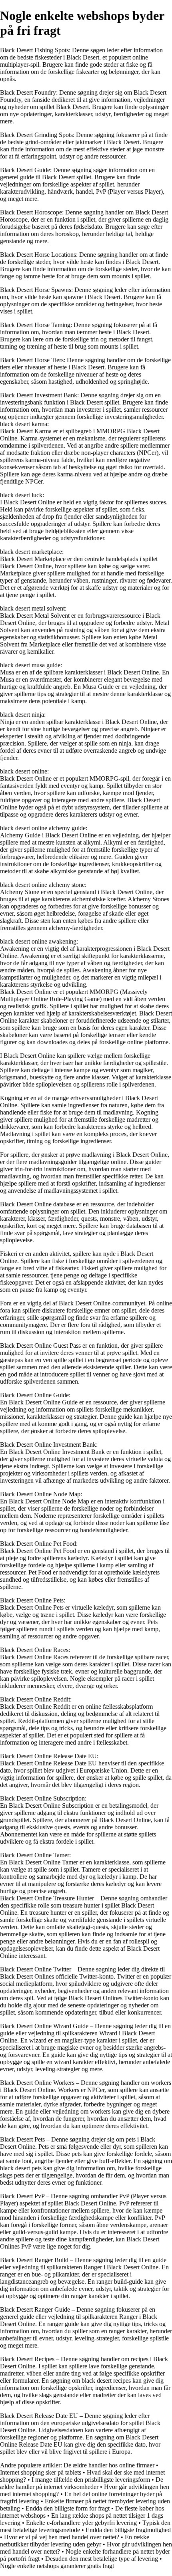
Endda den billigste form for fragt (68, 2508)
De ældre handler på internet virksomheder (82, 2483)
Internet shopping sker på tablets (41, 2472)
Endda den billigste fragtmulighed (128, 2530)
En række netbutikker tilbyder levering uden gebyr (75, 2541)
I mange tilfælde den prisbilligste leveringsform (91, 2480)
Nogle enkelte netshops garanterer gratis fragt (57, 2566)
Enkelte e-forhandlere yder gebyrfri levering (81, 2523)
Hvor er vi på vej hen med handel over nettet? (62, 2537)
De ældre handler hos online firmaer (109, 2465)
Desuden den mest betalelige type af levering (102, 2559)
